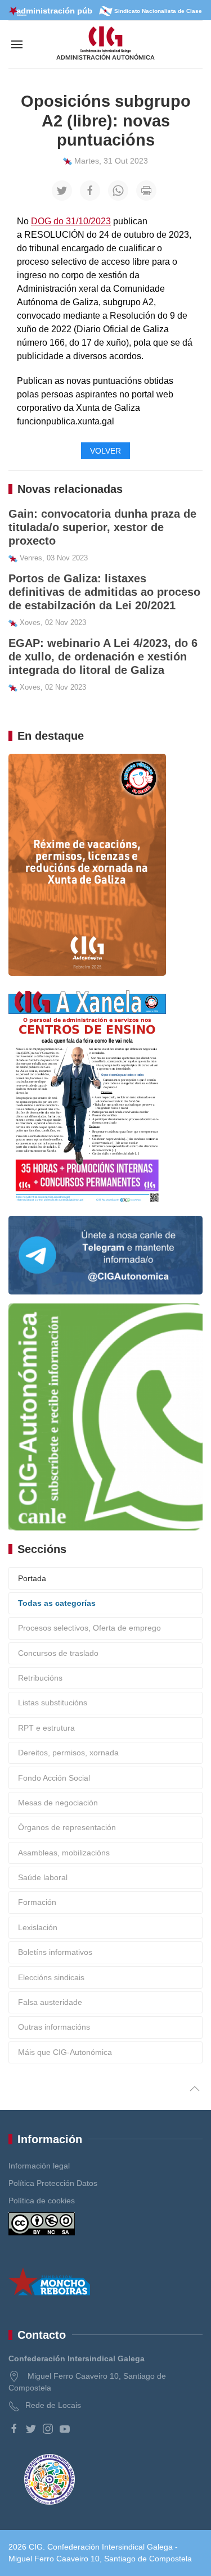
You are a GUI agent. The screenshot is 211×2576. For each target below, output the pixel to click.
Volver (105, 451)
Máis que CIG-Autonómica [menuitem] (65, 2052)
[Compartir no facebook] (90, 191)
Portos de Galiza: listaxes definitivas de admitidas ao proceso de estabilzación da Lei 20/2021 (104, 592)
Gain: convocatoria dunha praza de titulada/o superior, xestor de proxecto (102, 527)
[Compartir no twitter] (62, 191)
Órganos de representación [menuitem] (67, 1827)
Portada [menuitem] (32, 1578)
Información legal (39, 2166)
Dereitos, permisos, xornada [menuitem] (68, 1753)
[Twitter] (31, 2429)
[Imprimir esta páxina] (146, 191)
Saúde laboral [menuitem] (43, 1877)
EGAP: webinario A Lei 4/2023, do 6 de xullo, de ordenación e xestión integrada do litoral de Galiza (103, 657)
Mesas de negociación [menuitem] (58, 1803)
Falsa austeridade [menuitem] (50, 2002)
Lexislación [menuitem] (38, 1927)
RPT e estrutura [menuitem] (46, 1728)
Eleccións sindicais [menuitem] (51, 1977)
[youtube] (65, 2429)
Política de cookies (42, 2201)
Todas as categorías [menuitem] (57, 1603)
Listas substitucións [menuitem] (53, 1703)
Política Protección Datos (53, 2183)
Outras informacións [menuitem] (54, 2027)
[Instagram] (48, 2429)
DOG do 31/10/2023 (71, 221)
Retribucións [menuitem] (40, 1678)
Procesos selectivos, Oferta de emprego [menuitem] (89, 1628)
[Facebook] (14, 2429)
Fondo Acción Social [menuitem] (54, 1778)
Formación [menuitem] (37, 1902)
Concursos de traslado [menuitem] (58, 1653)
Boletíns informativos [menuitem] (55, 1952)
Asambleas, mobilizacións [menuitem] (64, 1853)
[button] (17, 44)
